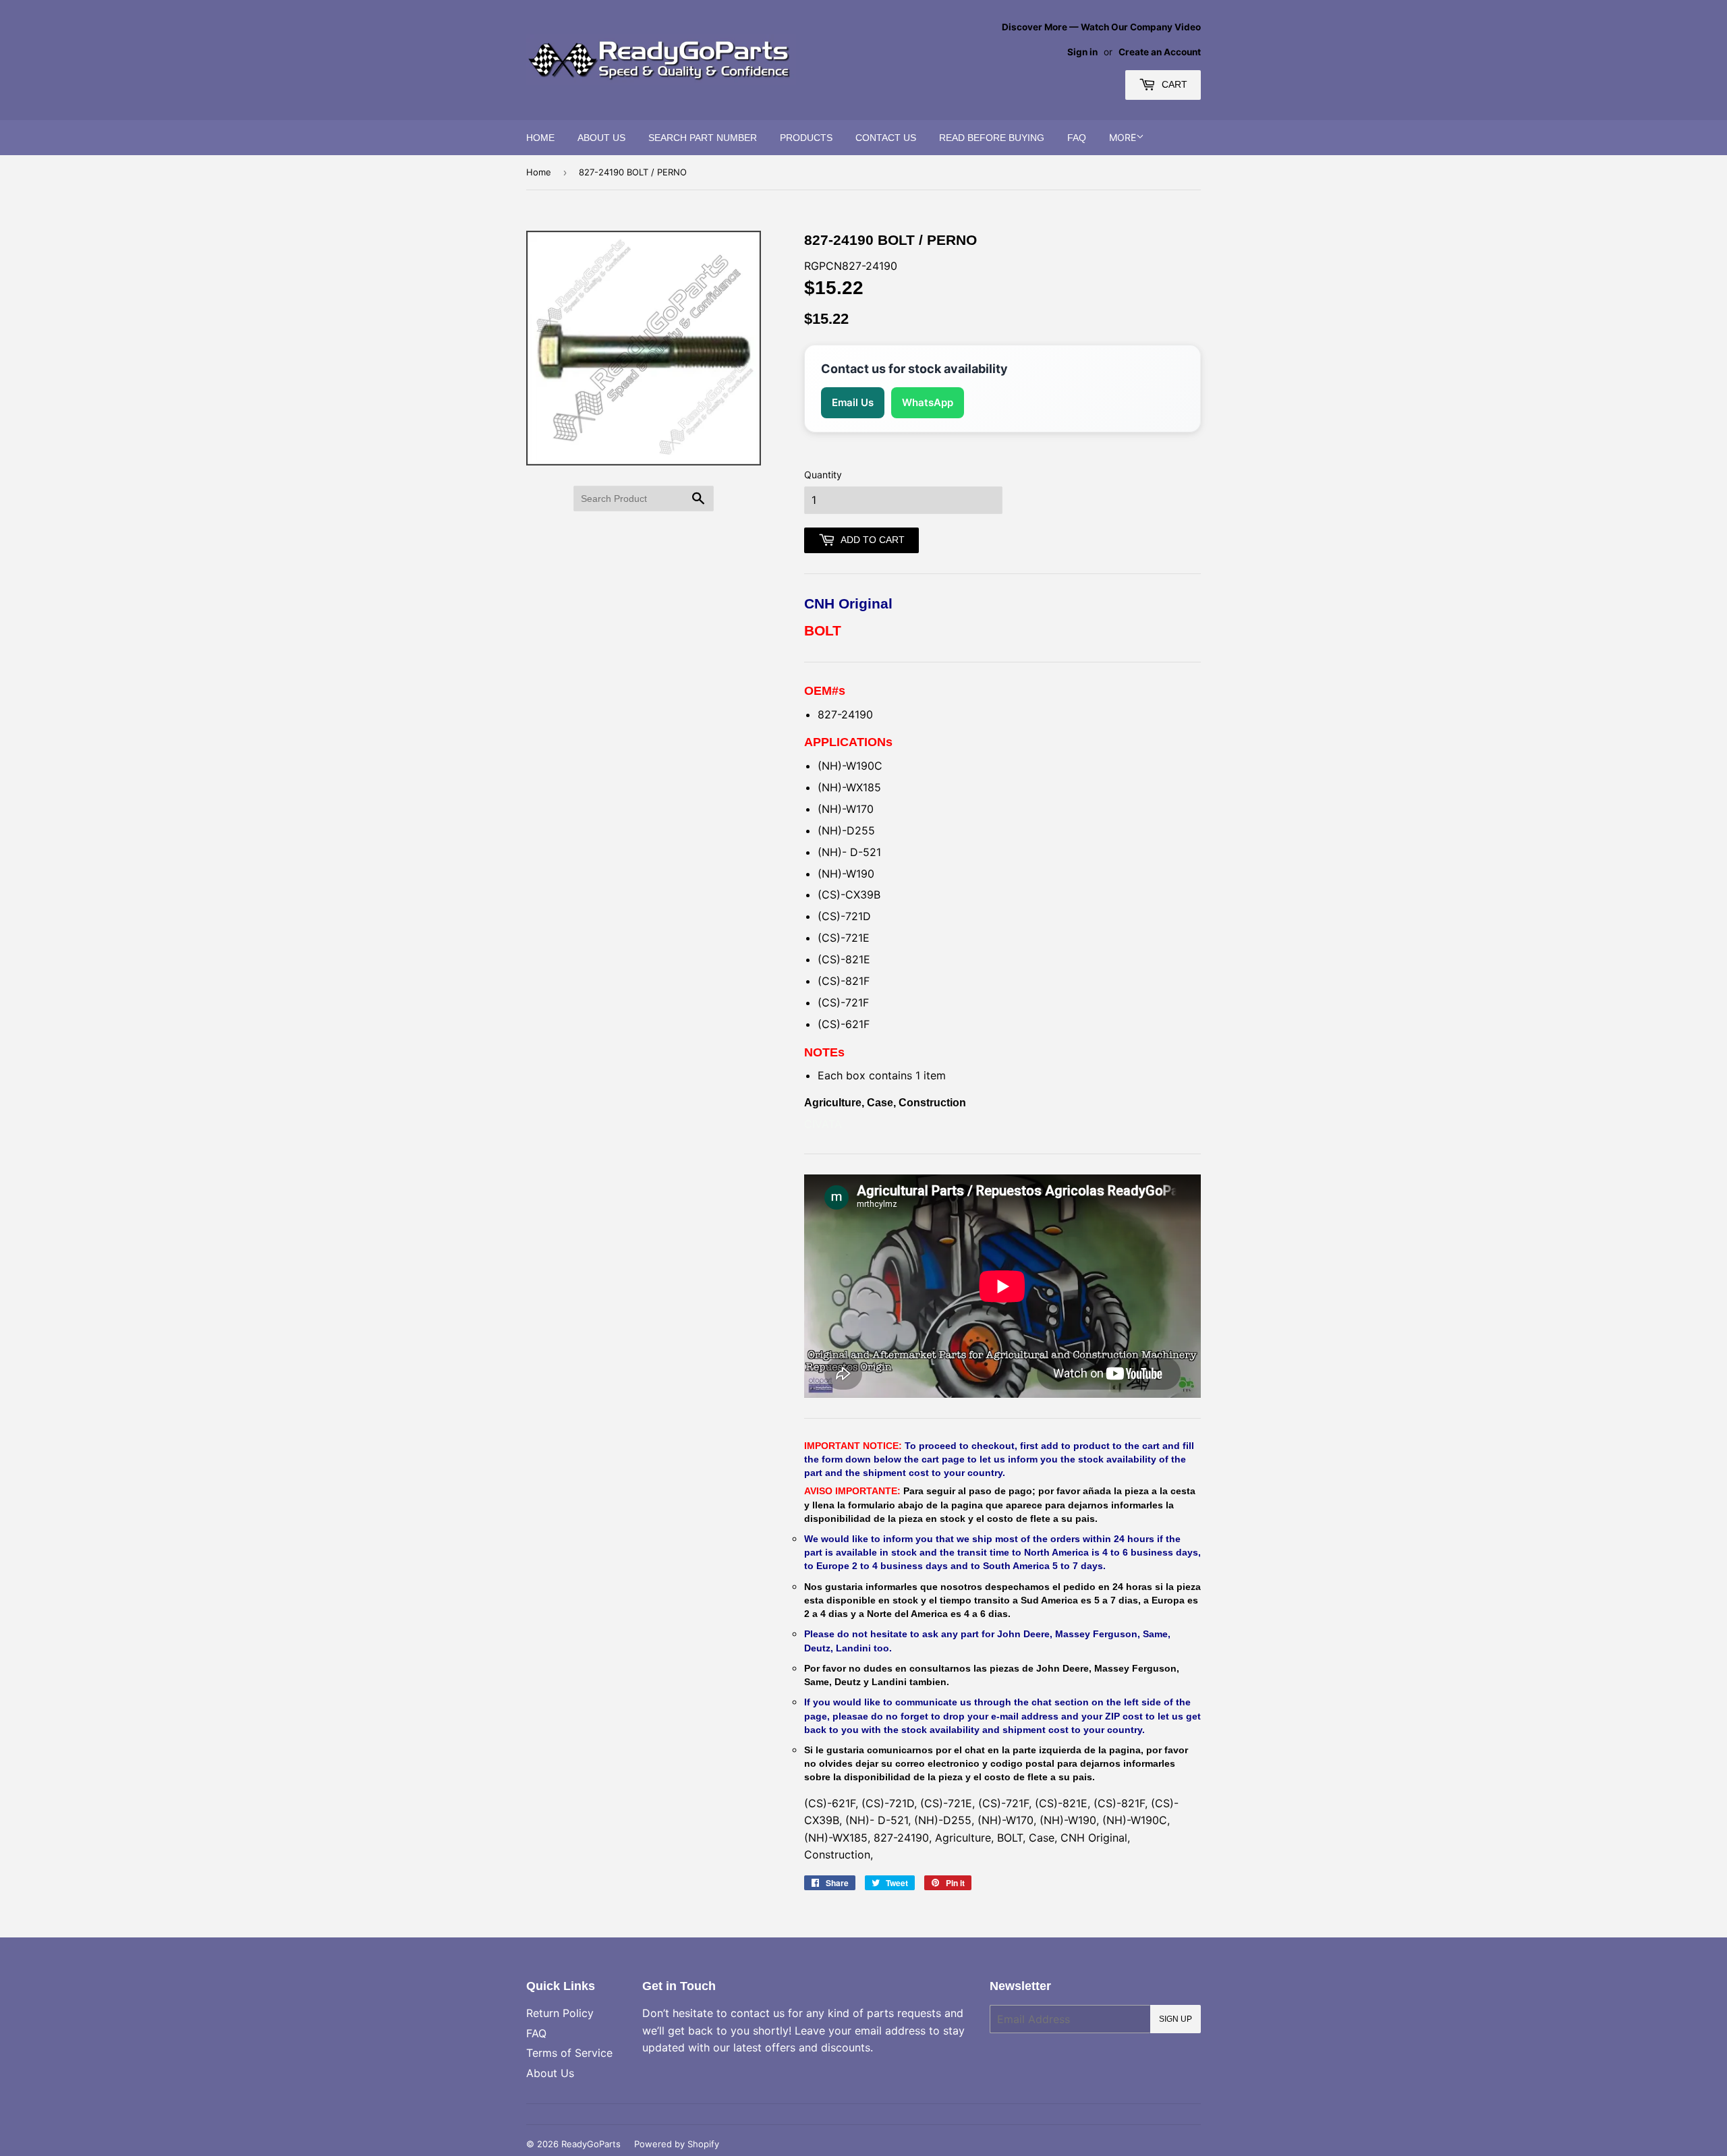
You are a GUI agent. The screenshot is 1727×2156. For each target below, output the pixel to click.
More (1123, 137)
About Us (601, 138)
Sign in (1082, 52)
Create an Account (1160, 52)
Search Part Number (703, 138)
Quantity (823, 475)
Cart (1173, 84)
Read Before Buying (992, 138)
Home (540, 138)
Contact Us (886, 138)
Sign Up (1176, 2019)
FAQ (1077, 138)
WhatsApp (928, 402)
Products (806, 138)
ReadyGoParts (591, 2144)
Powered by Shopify (677, 2144)
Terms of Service (569, 2053)
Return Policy (560, 2013)
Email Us (853, 402)
